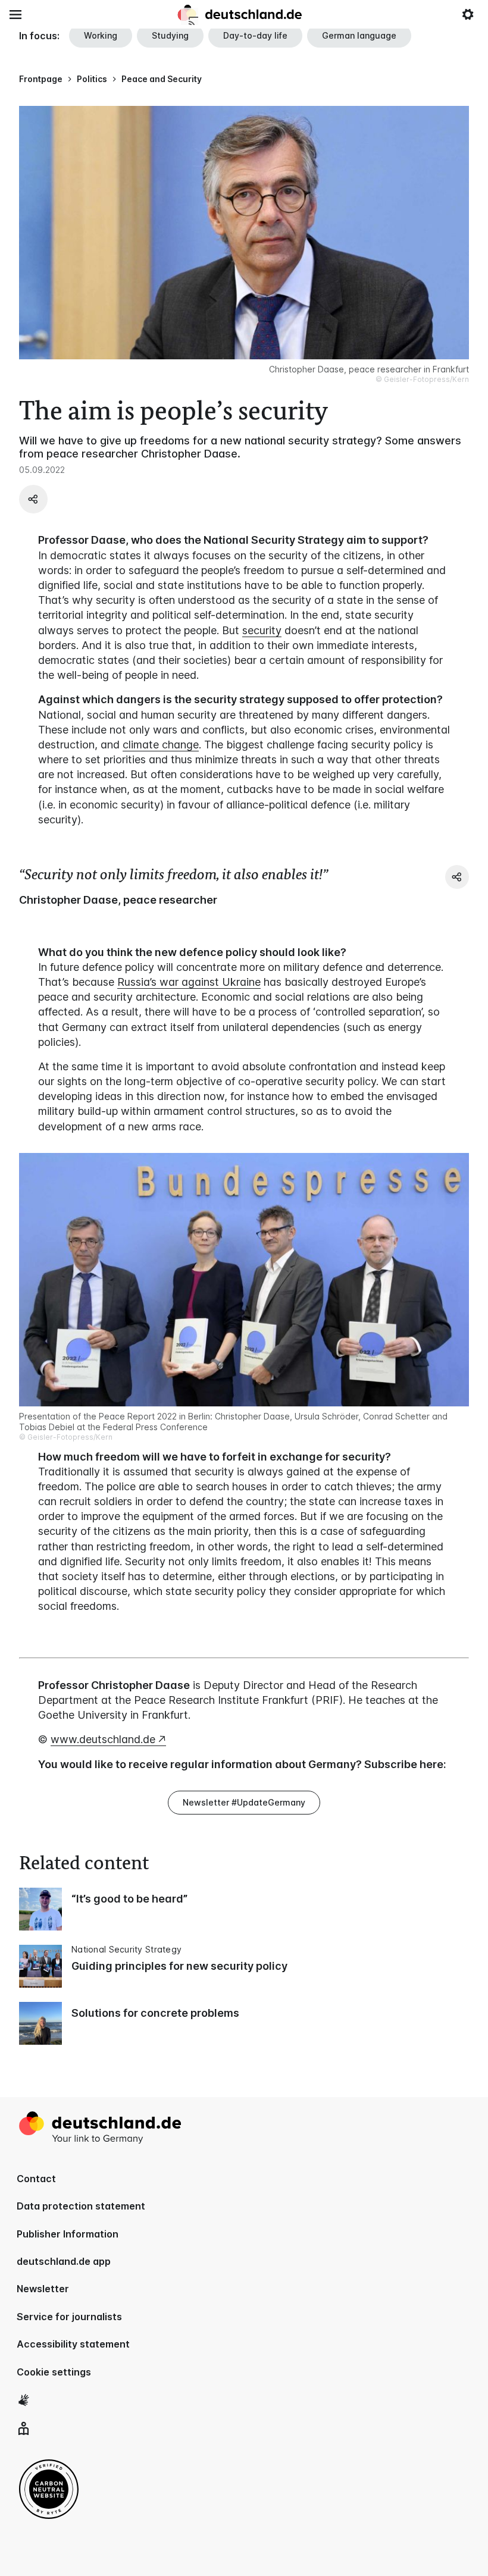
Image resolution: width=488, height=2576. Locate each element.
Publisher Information (68, 2234)
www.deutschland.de (103, 1739)
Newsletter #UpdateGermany (244, 1802)
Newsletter (43, 2289)
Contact (36, 2179)
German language (359, 35)
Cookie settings (54, 2372)
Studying (170, 35)
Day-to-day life (255, 35)
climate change (161, 745)
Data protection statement (81, 2206)
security (262, 630)
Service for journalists (69, 2317)
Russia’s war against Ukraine (189, 982)
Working (101, 35)
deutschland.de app (64, 2261)
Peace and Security (162, 79)
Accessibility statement (73, 2344)
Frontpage (41, 79)
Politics (92, 79)
